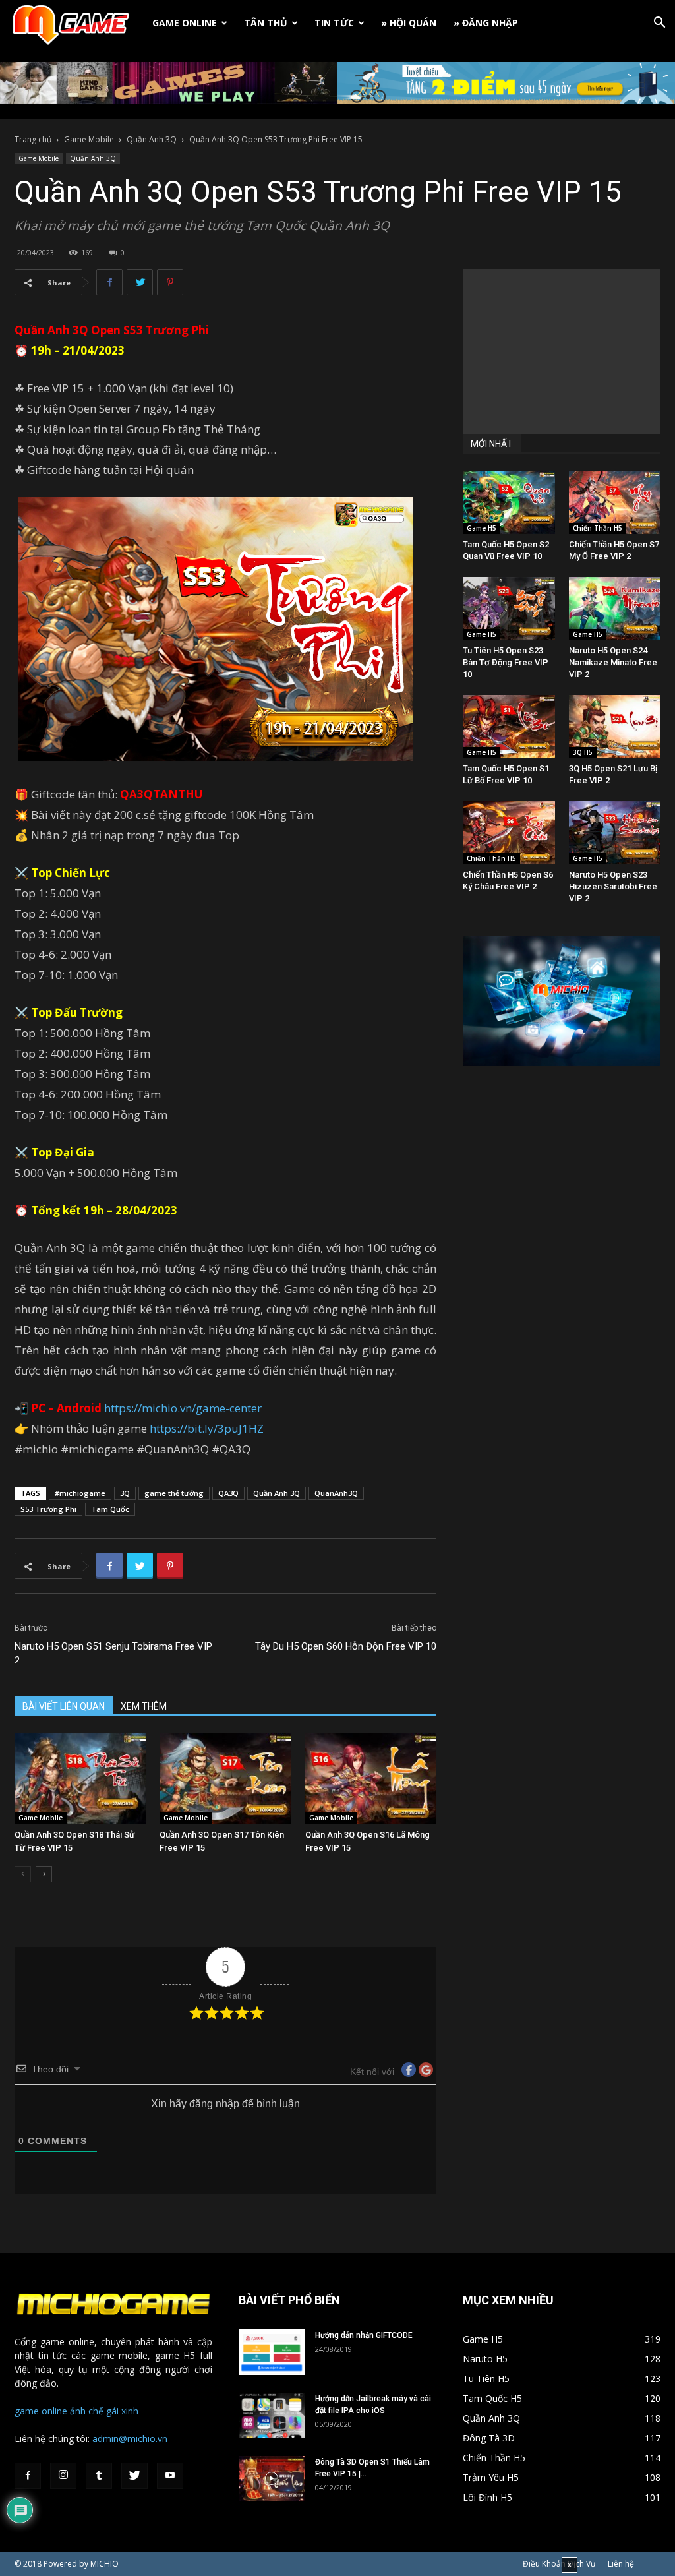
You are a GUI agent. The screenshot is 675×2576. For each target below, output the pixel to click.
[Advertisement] (562, 351)
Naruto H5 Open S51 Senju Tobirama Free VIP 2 (113, 1653)
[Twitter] (134, 2476)
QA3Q (228, 1493)
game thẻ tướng (174, 1493)
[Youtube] (170, 2476)
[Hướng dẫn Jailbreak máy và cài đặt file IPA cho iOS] (272, 2415)
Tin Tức (334, 23)
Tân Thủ (266, 23)
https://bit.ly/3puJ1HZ (207, 1428)
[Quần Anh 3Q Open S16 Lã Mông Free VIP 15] (371, 1779)
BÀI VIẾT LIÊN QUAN (64, 1706)
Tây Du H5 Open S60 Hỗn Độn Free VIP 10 (346, 1646)
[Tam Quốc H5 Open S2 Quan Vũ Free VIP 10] (509, 502)
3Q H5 (583, 752)
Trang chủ (33, 139)
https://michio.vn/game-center (183, 1408)
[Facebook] (28, 2476)
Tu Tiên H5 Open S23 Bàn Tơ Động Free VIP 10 (506, 662)
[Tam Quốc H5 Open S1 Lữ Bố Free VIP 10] (509, 727)
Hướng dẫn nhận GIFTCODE (364, 2335)
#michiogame (80, 1493)
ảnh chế (87, 2411)
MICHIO (104, 2564)
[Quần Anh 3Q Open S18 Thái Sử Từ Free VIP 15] (80, 1779)
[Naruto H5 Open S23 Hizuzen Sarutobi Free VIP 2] (615, 833)
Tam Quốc (110, 1509)
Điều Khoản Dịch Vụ (559, 2564)
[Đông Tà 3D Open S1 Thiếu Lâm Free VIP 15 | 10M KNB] (272, 2479)
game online (41, 2411)
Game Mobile (89, 139)
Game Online (185, 23)
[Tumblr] (99, 2476)
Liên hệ (621, 2564)
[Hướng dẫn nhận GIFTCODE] (272, 2352)
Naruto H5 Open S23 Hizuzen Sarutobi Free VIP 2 (613, 886)
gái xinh (122, 2411)
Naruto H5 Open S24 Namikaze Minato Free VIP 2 (613, 662)
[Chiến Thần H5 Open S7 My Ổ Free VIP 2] (615, 502)
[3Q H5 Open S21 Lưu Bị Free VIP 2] (615, 727)
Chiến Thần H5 (598, 528)
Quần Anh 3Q (152, 139)
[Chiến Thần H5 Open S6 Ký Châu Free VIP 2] (509, 833)
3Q (125, 1493)
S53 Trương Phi (48, 1509)
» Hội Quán (409, 23)
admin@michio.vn (130, 2439)
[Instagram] (63, 2476)
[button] (659, 24)
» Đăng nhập (486, 23)
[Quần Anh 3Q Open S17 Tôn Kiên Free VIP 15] (225, 1779)
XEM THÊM (144, 1706)
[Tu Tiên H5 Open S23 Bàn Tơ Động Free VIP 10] (509, 609)
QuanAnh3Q (336, 1493)
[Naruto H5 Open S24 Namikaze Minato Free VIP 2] (615, 609)
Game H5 (482, 528)
